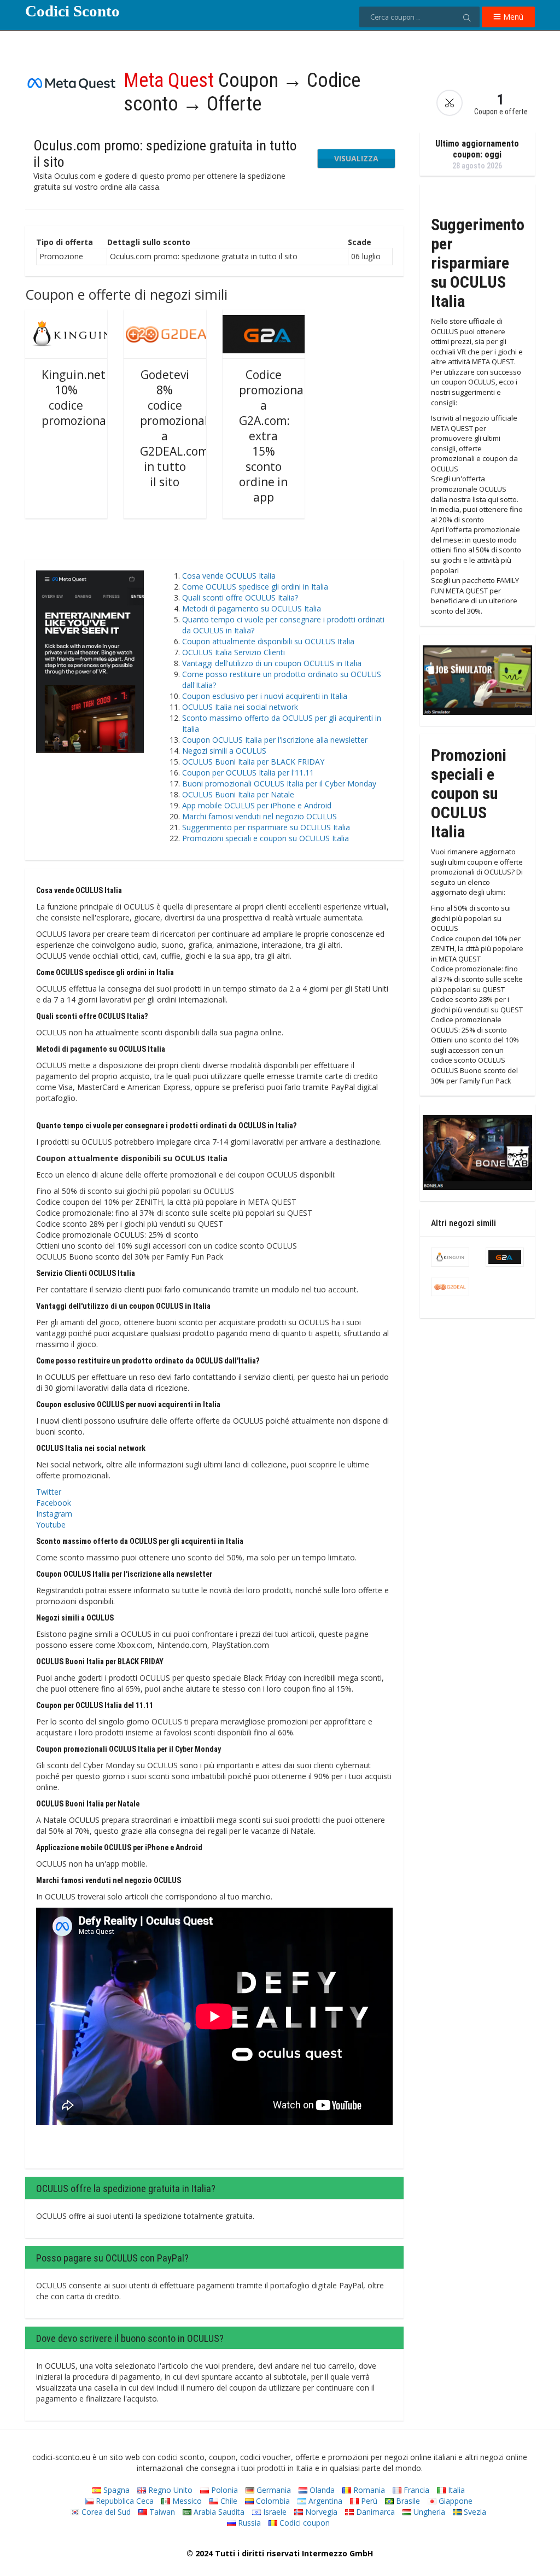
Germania (273, 2490)
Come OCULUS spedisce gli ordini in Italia (255, 587)
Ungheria (428, 2512)
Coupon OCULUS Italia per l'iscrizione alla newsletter (275, 740)
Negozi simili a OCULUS (224, 751)
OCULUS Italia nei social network (240, 707)
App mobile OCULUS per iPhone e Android (257, 805)
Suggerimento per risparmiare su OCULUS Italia (266, 827)
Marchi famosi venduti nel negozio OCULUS (259, 816)
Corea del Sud (105, 2512)
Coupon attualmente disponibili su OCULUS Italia (268, 641)
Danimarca (374, 2512)
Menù (512, 17)
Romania (368, 2490)
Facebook (54, 1503)
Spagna (115, 2490)
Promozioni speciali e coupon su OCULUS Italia (266, 838)
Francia (415, 2490)
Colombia (272, 2501)
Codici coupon (304, 2523)
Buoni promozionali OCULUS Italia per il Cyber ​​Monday (279, 783)
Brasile (407, 2501)
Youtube (51, 1525)
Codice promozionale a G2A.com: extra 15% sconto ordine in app (276, 436)
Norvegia (320, 2512)
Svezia (474, 2512)
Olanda (321, 2490)
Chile (228, 2501)
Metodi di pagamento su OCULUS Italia (252, 608)
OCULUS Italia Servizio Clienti (234, 652)
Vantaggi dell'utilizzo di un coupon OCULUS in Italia (272, 663)
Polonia (223, 2490)
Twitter (49, 1492)
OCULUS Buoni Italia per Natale (238, 794)
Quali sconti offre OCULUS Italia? (240, 598)
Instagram (54, 1514)
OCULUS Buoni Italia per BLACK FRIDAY (253, 762)
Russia (248, 2523)
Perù (368, 2501)
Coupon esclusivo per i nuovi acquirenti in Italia (265, 696)
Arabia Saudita (218, 2512)
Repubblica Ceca (124, 2501)
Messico (186, 2501)
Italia (455, 2490)
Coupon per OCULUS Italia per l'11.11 (248, 773)
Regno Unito (169, 2490)
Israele (274, 2512)
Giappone (454, 2501)
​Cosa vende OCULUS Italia (229, 576)
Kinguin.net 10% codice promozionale (79, 398)
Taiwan (161, 2512)
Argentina (324, 2501)
